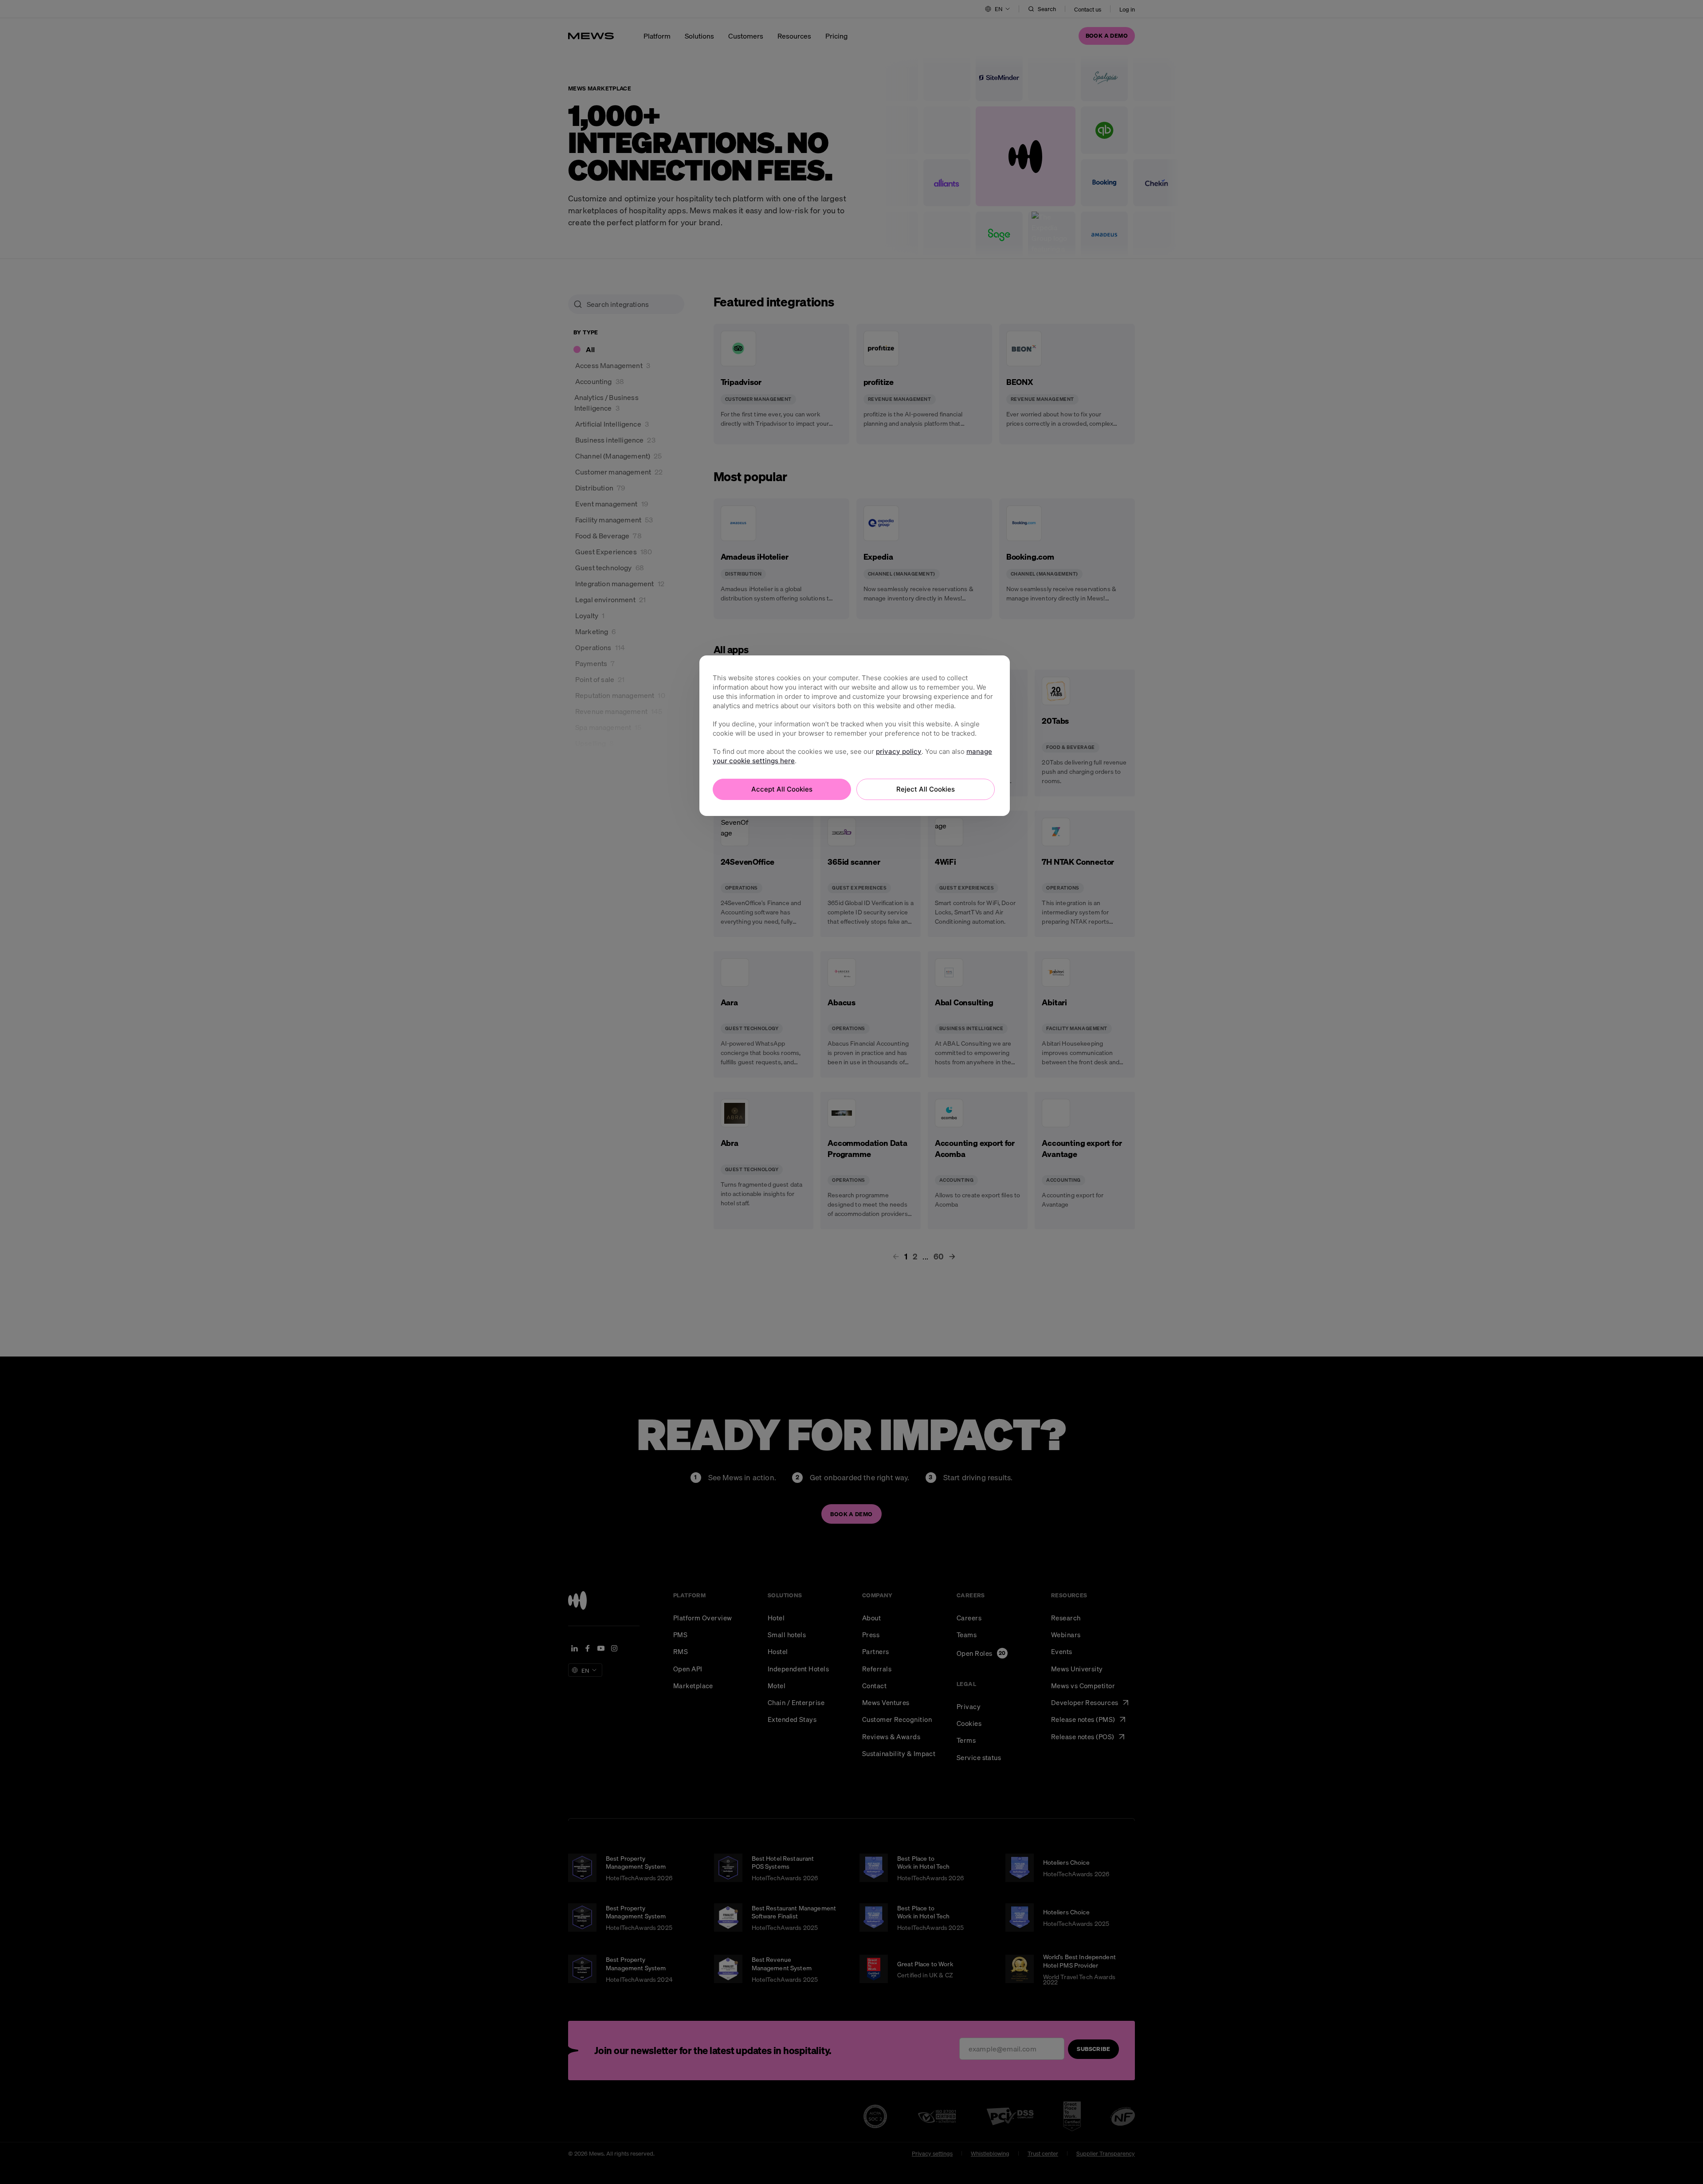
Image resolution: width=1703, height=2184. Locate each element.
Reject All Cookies (926, 789)
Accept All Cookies (782, 789)
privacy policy (899, 751)
